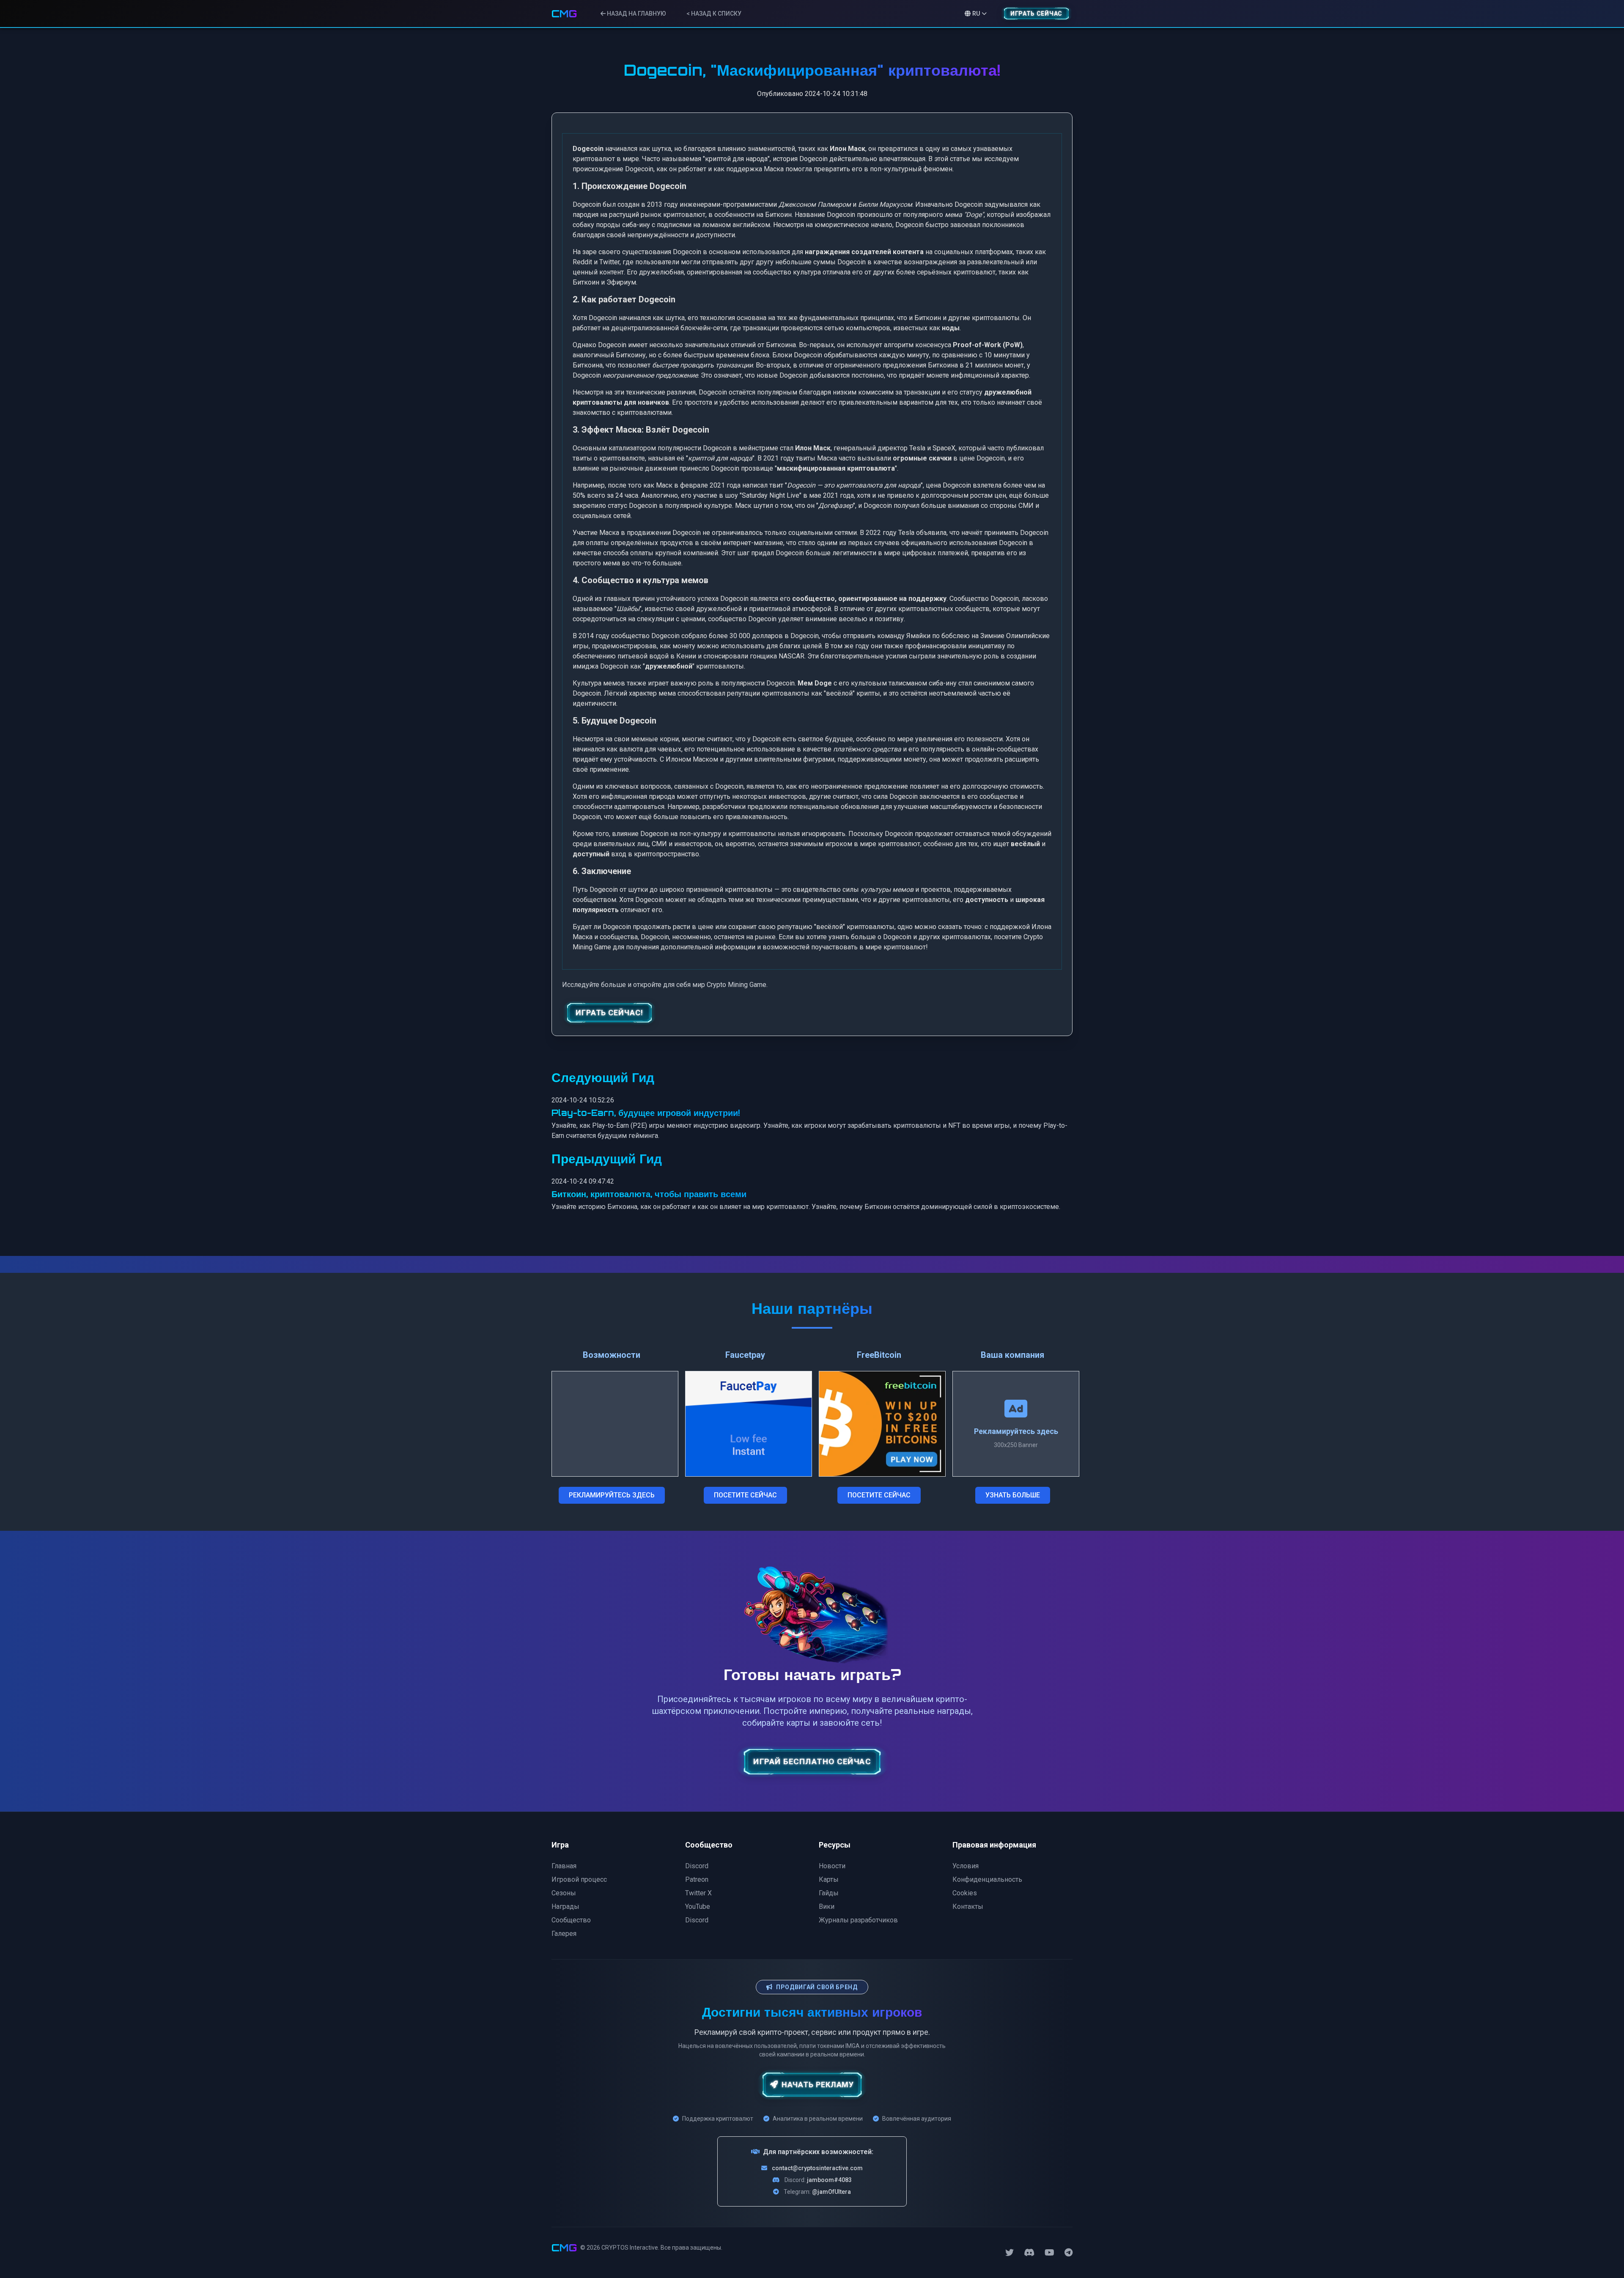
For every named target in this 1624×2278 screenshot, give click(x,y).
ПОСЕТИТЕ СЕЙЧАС (745, 1495)
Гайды (829, 1893)
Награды (565, 1907)
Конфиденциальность (987, 1879)
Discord (697, 1866)
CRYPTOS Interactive (630, 2248)
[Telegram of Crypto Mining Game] (1068, 2253)
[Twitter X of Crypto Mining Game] (1010, 2253)
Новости (832, 1866)
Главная (564, 1866)
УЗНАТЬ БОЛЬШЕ (1013, 1495)
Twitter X (698, 1893)
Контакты (968, 1907)
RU (976, 14)
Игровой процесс (579, 1879)
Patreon (697, 1879)
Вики (827, 1907)
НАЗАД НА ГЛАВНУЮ (636, 14)
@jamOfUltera (831, 2192)
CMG (564, 14)
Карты (829, 1879)
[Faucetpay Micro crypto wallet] (749, 1424)
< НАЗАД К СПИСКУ (714, 14)
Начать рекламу (818, 2085)
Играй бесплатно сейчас (812, 1762)
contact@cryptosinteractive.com (817, 2168)
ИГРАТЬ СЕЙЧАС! (609, 1013)
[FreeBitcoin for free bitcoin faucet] (882, 1424)
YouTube (698, 1907)
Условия (966, 1866)
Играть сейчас (1036, 14)
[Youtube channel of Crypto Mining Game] (1049, 2253)
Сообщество (571, 1920)
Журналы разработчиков (858, 1920)
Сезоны (564, 1893)
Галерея (564, 1934)
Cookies (965, 1893)
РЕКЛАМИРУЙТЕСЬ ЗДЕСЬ (612, 1495)
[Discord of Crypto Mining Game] (1029, 2253)
